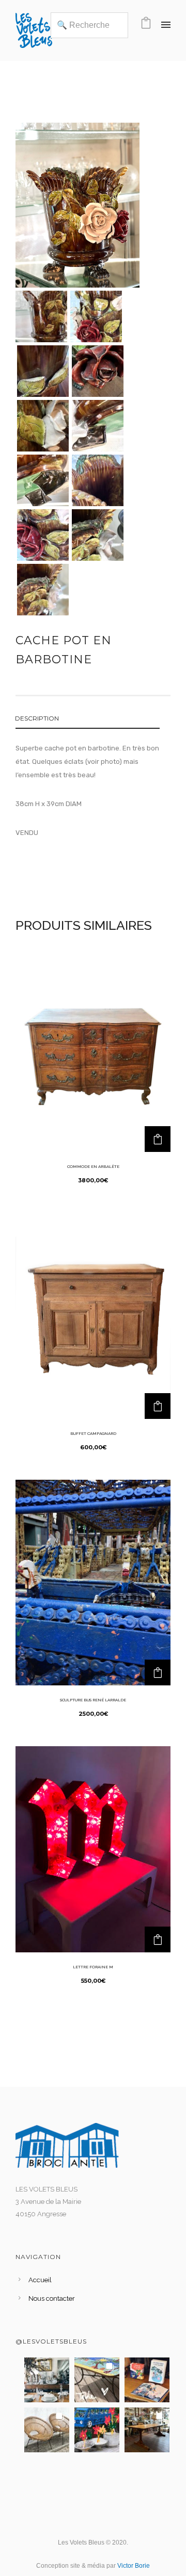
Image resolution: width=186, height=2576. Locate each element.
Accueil (40, 2280)
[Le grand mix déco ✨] (47, 2380)
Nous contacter (52, 2298)
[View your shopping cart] (146, 26)
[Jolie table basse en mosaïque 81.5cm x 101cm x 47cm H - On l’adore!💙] (97, 2380)
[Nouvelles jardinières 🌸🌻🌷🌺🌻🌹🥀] (97, 2430)
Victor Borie (134, 2566)
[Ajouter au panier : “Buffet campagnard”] (158, 1406)
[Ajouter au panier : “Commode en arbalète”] (158, 1139)
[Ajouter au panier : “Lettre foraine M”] (158, 1939)
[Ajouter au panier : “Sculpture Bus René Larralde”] (158, 1672)
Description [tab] (37, 718)
